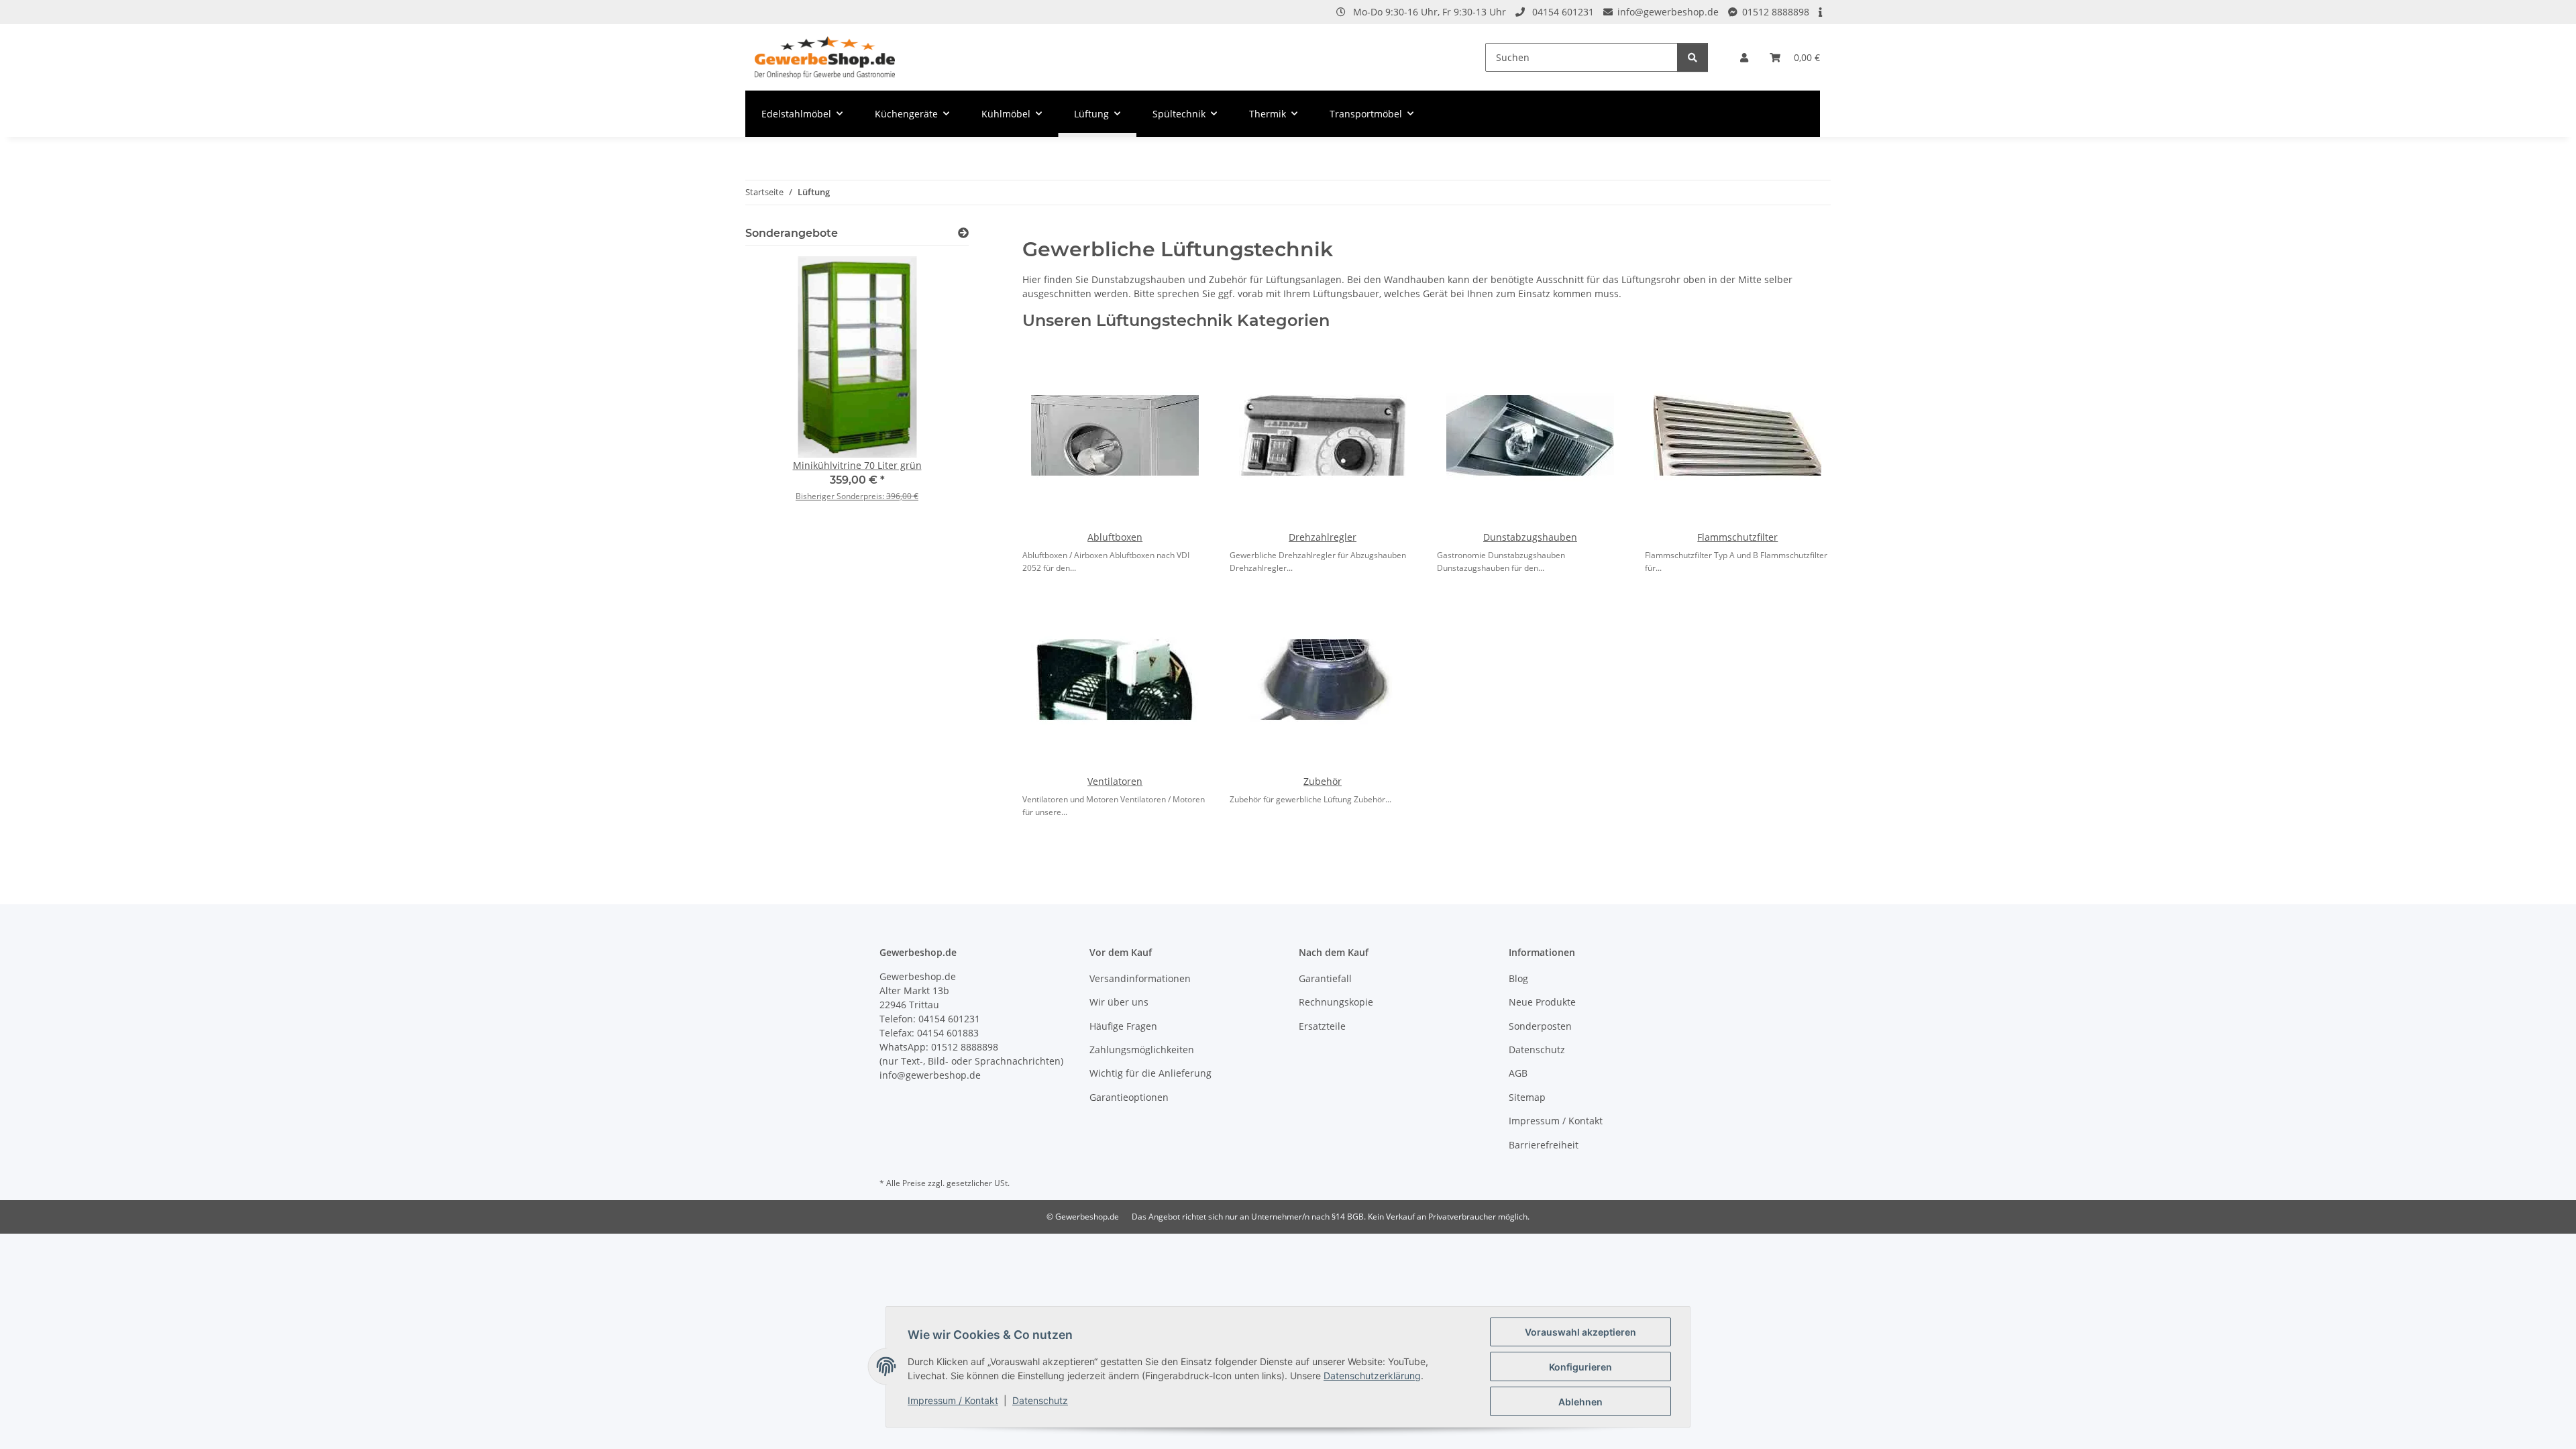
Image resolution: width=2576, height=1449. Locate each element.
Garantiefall (1325, 978)
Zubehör (1323, 781)
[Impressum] (1821, 12)
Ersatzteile (1322, 1026)
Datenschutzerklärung (1372, 1376)
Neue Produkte (1542, 1002)
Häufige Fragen (1123, 1026)
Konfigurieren (1580, 1367)
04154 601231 (1563, 12)
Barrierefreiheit (1544, 1145)
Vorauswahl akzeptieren (1580, 1332)
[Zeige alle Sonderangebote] (963, 233)
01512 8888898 (1776, 12)
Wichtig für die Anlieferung (1150, 1073)
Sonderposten (1540, 1026)
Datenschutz (1040, 1400)
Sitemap (1527, 1097)
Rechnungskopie (1336, 1002)
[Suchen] (1693, 57)
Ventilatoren (1115, 781)
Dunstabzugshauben (1530, 537)
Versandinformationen (1140, 978)
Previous (779, 388)
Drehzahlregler (1323, 537)
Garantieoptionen (1129, 1097)
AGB (1518, 1073)
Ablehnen (1580, 1402)
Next (935, 388)
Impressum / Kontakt (953, 1400)
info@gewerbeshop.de (1668, 12)
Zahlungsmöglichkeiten (1142, 1050)
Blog (1518, 978)
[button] (1744, 57)
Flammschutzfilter (1737, 537)
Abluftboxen (1115, 537)
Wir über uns (1119, 1002)
